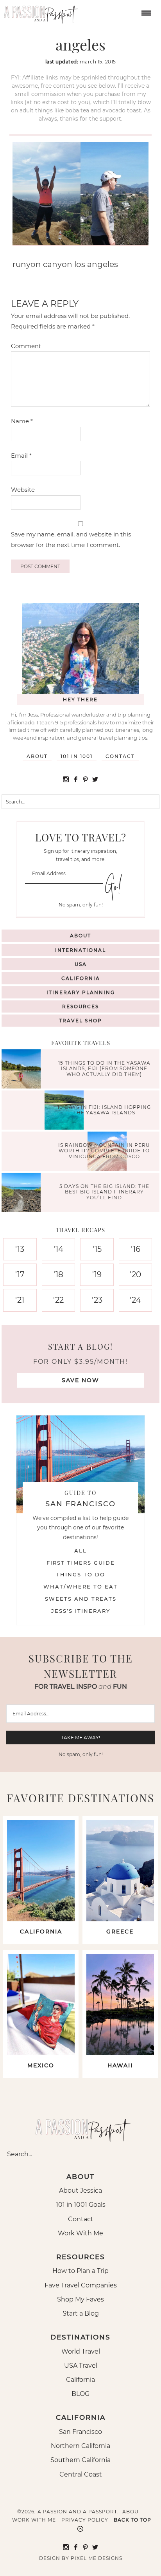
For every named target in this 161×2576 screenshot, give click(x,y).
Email (21, 456)
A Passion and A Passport (39, 12)
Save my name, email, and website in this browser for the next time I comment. (71, 539)
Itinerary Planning (81, 992)
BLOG (80, 2394)
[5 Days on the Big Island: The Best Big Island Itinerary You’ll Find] (23, 1193)
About (37, 756)
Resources (80, 1006)
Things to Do (81, 1574)
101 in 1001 (77, 756)
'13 (20, 1249)
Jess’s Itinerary (81, 1611)
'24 (135, 1300)
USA (81, 964)
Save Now (80, 1380)
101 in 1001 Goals (81, 2205)
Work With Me (80, 2233)
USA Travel (81, 2366)
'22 (58, 1300)
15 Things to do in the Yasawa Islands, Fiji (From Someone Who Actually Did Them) (104, 1069)
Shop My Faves (80, 2299)
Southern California (80, 2460)
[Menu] (145, 12)
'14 (58, 1249)
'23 (97, 1300)
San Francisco (80, 2432)
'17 (20, 1274)
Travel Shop (80, 1021)
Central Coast (81, 2474)
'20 (135, 1274)
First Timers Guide (81, 1563)
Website (23, 490)
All (80, 1551)
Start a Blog (81, 2313)
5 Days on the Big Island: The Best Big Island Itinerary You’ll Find (104, 1192)
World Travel (81, 2351)
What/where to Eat (80, 1587)
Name (22, 421)
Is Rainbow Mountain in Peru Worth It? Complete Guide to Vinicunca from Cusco (104, 1151)
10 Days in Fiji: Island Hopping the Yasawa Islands (104, 1109)
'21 (20, 1300)
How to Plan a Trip (80, 2271)
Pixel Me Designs (97, 2558)
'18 (58, 1274)
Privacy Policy (85, 2520)
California (81, 978)
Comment (26, 346)
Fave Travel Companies (81, 2285)
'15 (97, 1249)
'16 (136, 1249)
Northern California (80, 2446)
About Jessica (80, 2191)
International (80, 950)
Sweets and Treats (81, 1599)
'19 (97, 1274)
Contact (120, 756)
